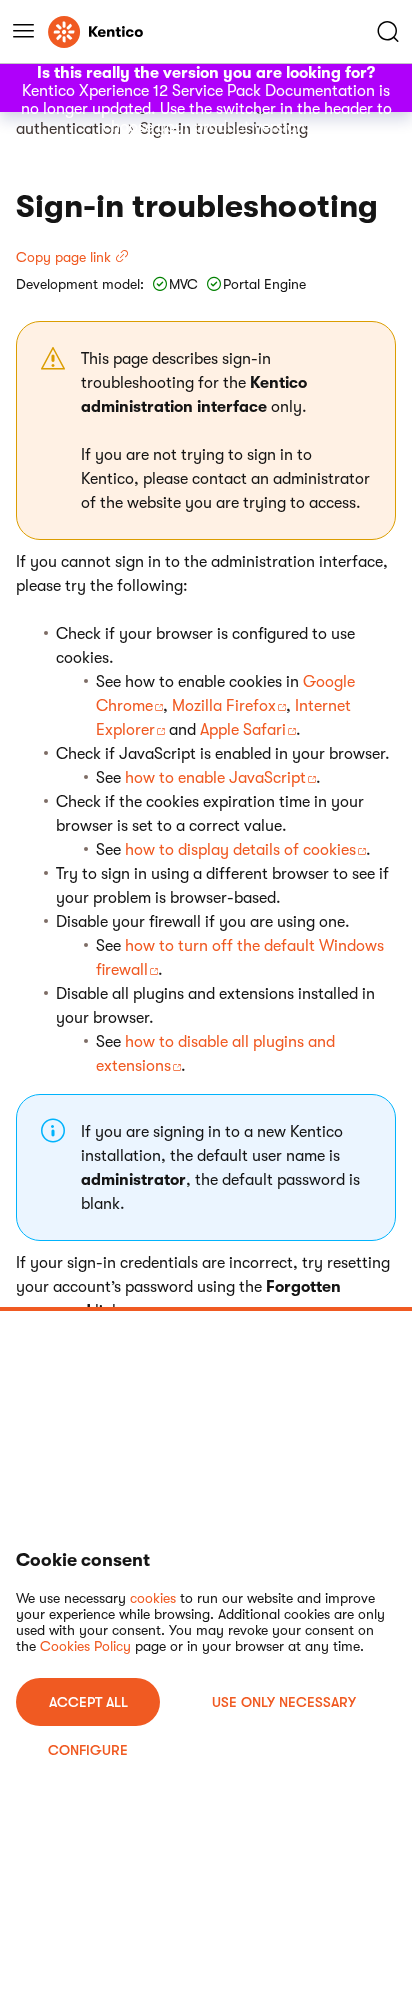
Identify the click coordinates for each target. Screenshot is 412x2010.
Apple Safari (243, 730)
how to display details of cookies (240, 850)
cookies (153, 1598)
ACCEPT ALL (88, 1702)
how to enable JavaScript (215, 778)
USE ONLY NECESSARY (284, 1702)
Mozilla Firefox (224, 706)
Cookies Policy (85, 1646)
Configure (88, 1750)
